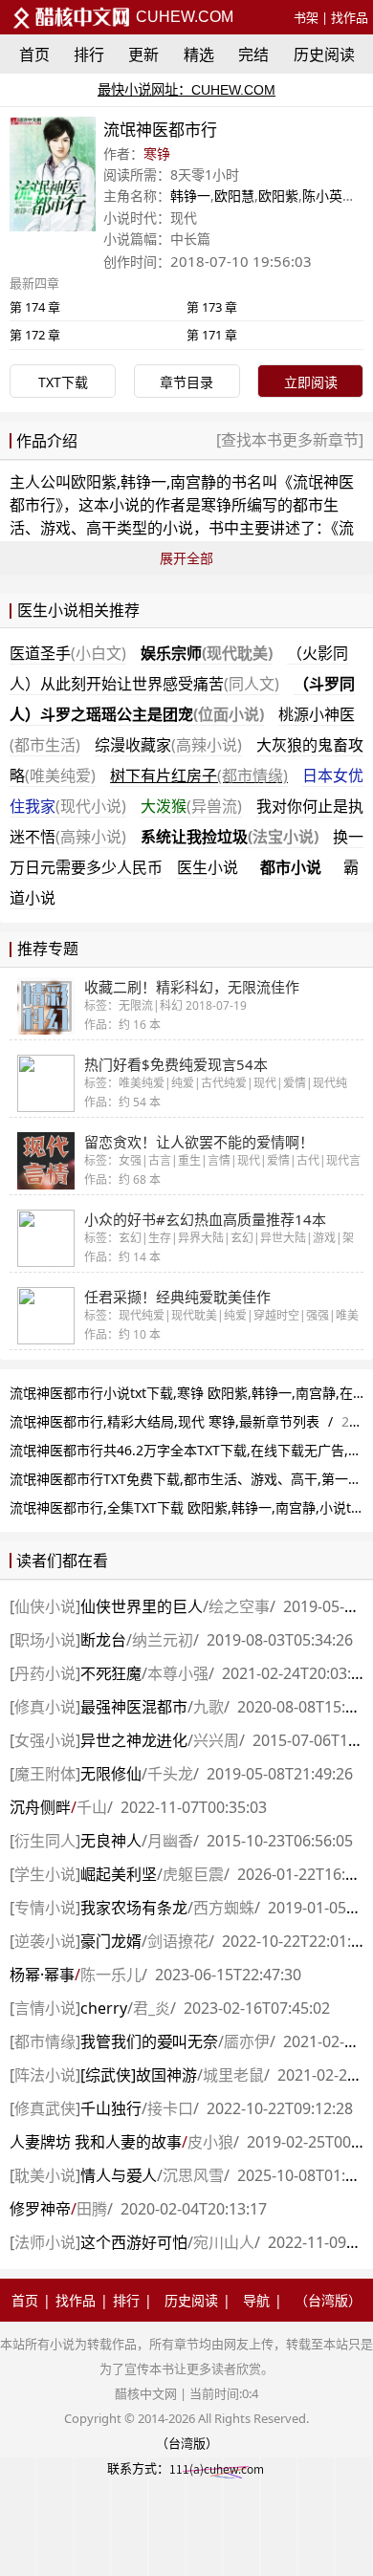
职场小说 (45, 1640)
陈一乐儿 (111, 1975)
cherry (104, 2008)
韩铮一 (190, 196)
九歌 (208, 1707)
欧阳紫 (278, 196)
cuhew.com (183, 17)
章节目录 (186, 382)
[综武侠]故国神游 (139, 2075)
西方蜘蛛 (224, 1908)
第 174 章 (35, 307)
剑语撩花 (178, 1941)
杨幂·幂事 (42, 1975)
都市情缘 (45, 2041)
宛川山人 (224, 2242)
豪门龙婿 (111, 1941)
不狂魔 (111, 1673)
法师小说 (45, 2242)
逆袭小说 (45, 1941)
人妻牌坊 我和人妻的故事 (96, 2142)
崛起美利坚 (119, 1874)
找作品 (350, 17)
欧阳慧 (234, 196)
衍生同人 (45, 1841)
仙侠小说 (45, 1606)
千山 (92, 1807)
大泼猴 (191, 806)
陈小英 (322, 196)
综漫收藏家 (168, 745)
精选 (199, 55)
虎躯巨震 (193, 1874)
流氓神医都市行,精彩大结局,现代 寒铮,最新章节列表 (165, 1421)
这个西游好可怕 (134, 2242)
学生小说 (45, 1874)
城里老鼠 (233, 2075)
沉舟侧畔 (40, 1807)
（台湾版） (328, 2300)
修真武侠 (45, 2108)
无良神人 (111, 1841)
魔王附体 (45, 1774)
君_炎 (152, 2008)
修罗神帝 (40, 2209)
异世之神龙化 (134, 1740)
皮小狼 (210, 2142)
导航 (256, 2300)
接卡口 (170, 2108)
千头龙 (170, 1774)
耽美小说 (45, 2175)
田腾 (92, 2209)
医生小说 (208, 867)
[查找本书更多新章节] (290, 440)
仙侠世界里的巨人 (142, 1606)
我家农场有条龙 (134, 1908)
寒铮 (157, 153)
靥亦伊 (247, 2041)
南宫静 (193, 482)
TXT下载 (63, 382)
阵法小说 (45, 2075)
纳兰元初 (163, 1640)
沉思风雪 (193, 2175)
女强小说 (45, 1740)
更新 (143, 55)
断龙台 (103, 1640)
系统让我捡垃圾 (230, 837)
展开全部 (186, 558)
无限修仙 (111, 1774)
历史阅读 (324, 55)
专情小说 (45, 1908)
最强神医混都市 (134, 1707)
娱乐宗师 (207, 653)
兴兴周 (216, 1740)
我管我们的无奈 (149, 2041)
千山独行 (111, 2108)
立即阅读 (311, 382)
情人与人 (119, 2175)
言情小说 (45, 2008)
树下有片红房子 (199, 775)
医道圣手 (68, 653)
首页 (34, 55)
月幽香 (170, 1841)
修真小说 (45, 1707)
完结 (253, 55)
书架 (306, 17)
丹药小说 (45, 1673)
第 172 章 (35, 335)
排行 (89, 55)
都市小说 (291, 867)
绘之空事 (239, 1606)
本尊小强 (178, 1673)
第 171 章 (212, 335)
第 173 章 (212, 307)
